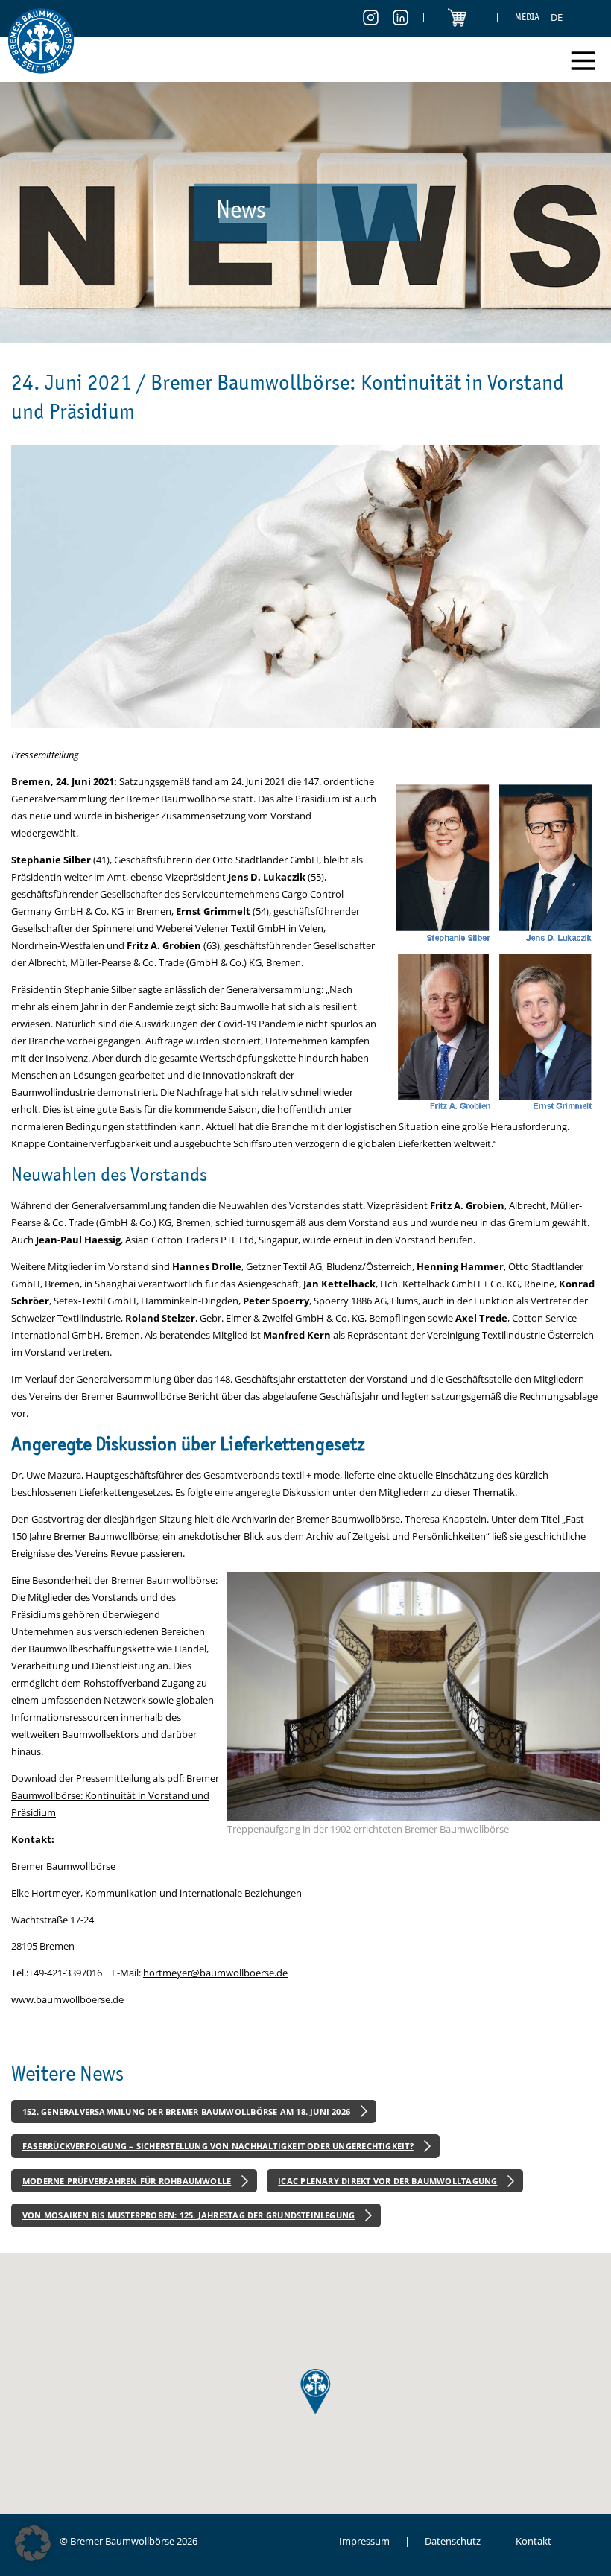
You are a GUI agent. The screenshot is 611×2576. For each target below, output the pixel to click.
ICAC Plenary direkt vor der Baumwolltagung (387, 2181)
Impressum (364, 2541)
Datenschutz (453, 2541)
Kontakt (534, 2541)
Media (527, 17)
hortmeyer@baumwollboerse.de (215, 1973)
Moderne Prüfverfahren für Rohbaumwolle (127, 2181)
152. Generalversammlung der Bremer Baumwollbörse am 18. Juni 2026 (186, 2112)
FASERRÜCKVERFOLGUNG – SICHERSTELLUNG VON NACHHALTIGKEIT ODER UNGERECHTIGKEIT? (218, 2146)
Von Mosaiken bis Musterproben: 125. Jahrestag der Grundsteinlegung (189, 2215)
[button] (33, 2543)
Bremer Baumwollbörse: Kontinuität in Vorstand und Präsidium (115, 1795)
